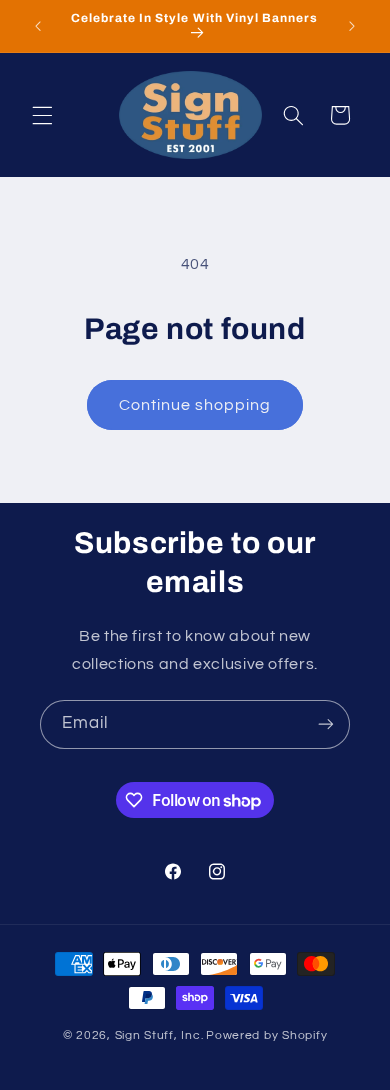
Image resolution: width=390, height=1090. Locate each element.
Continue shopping (195, 405)
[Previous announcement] (38, 26)
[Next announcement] (352, 26)
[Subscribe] (326, 724)
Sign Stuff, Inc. (159, 1035)
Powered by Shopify (266, 1035)
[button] (42, 115)
